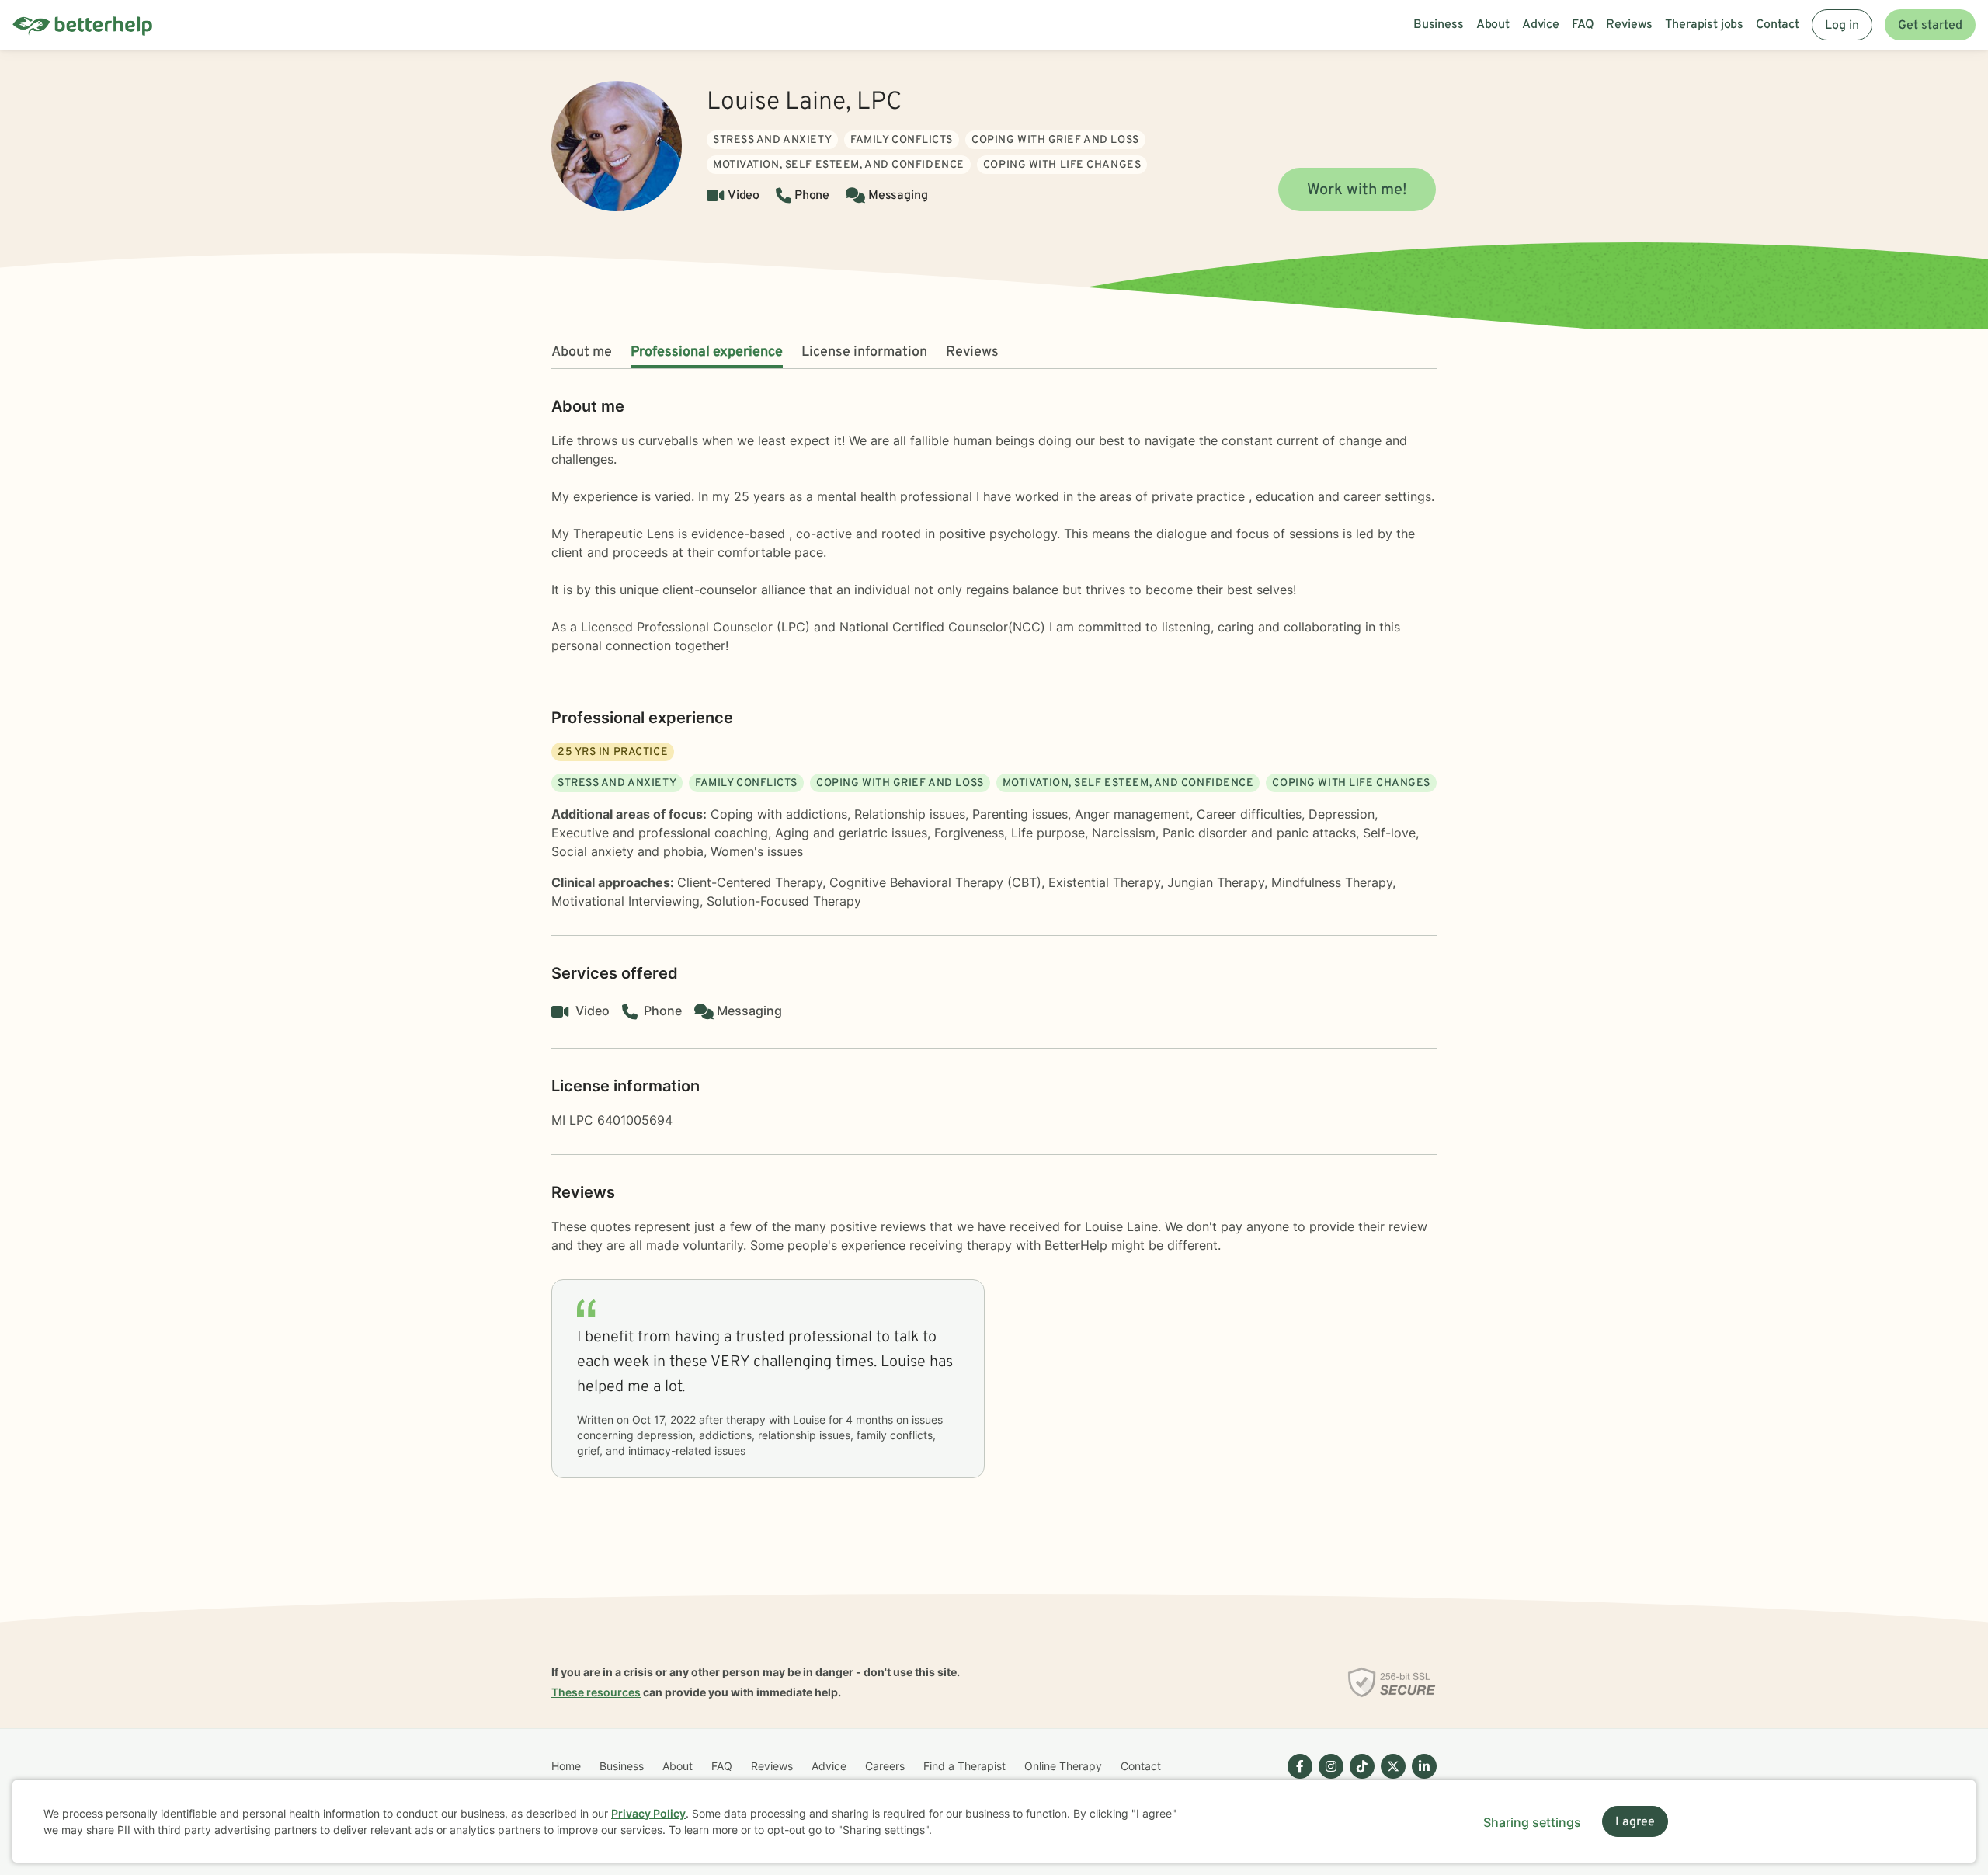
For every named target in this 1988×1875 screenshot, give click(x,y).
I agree (1635, 1822)
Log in (1842, 26)
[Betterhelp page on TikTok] (1359, 1779)
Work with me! (1357, 190)
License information (864, 352)
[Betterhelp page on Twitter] (1390, 1779)
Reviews (972, 352)
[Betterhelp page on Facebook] (1297, 1779)
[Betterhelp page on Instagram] (1328, 1779)
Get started (1930, 26)
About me (582, 352)
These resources (596, 1692)
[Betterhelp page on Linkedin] (1421, 1779)
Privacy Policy (648, 1813)
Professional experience (707, 352)
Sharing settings (1532, 1822)
